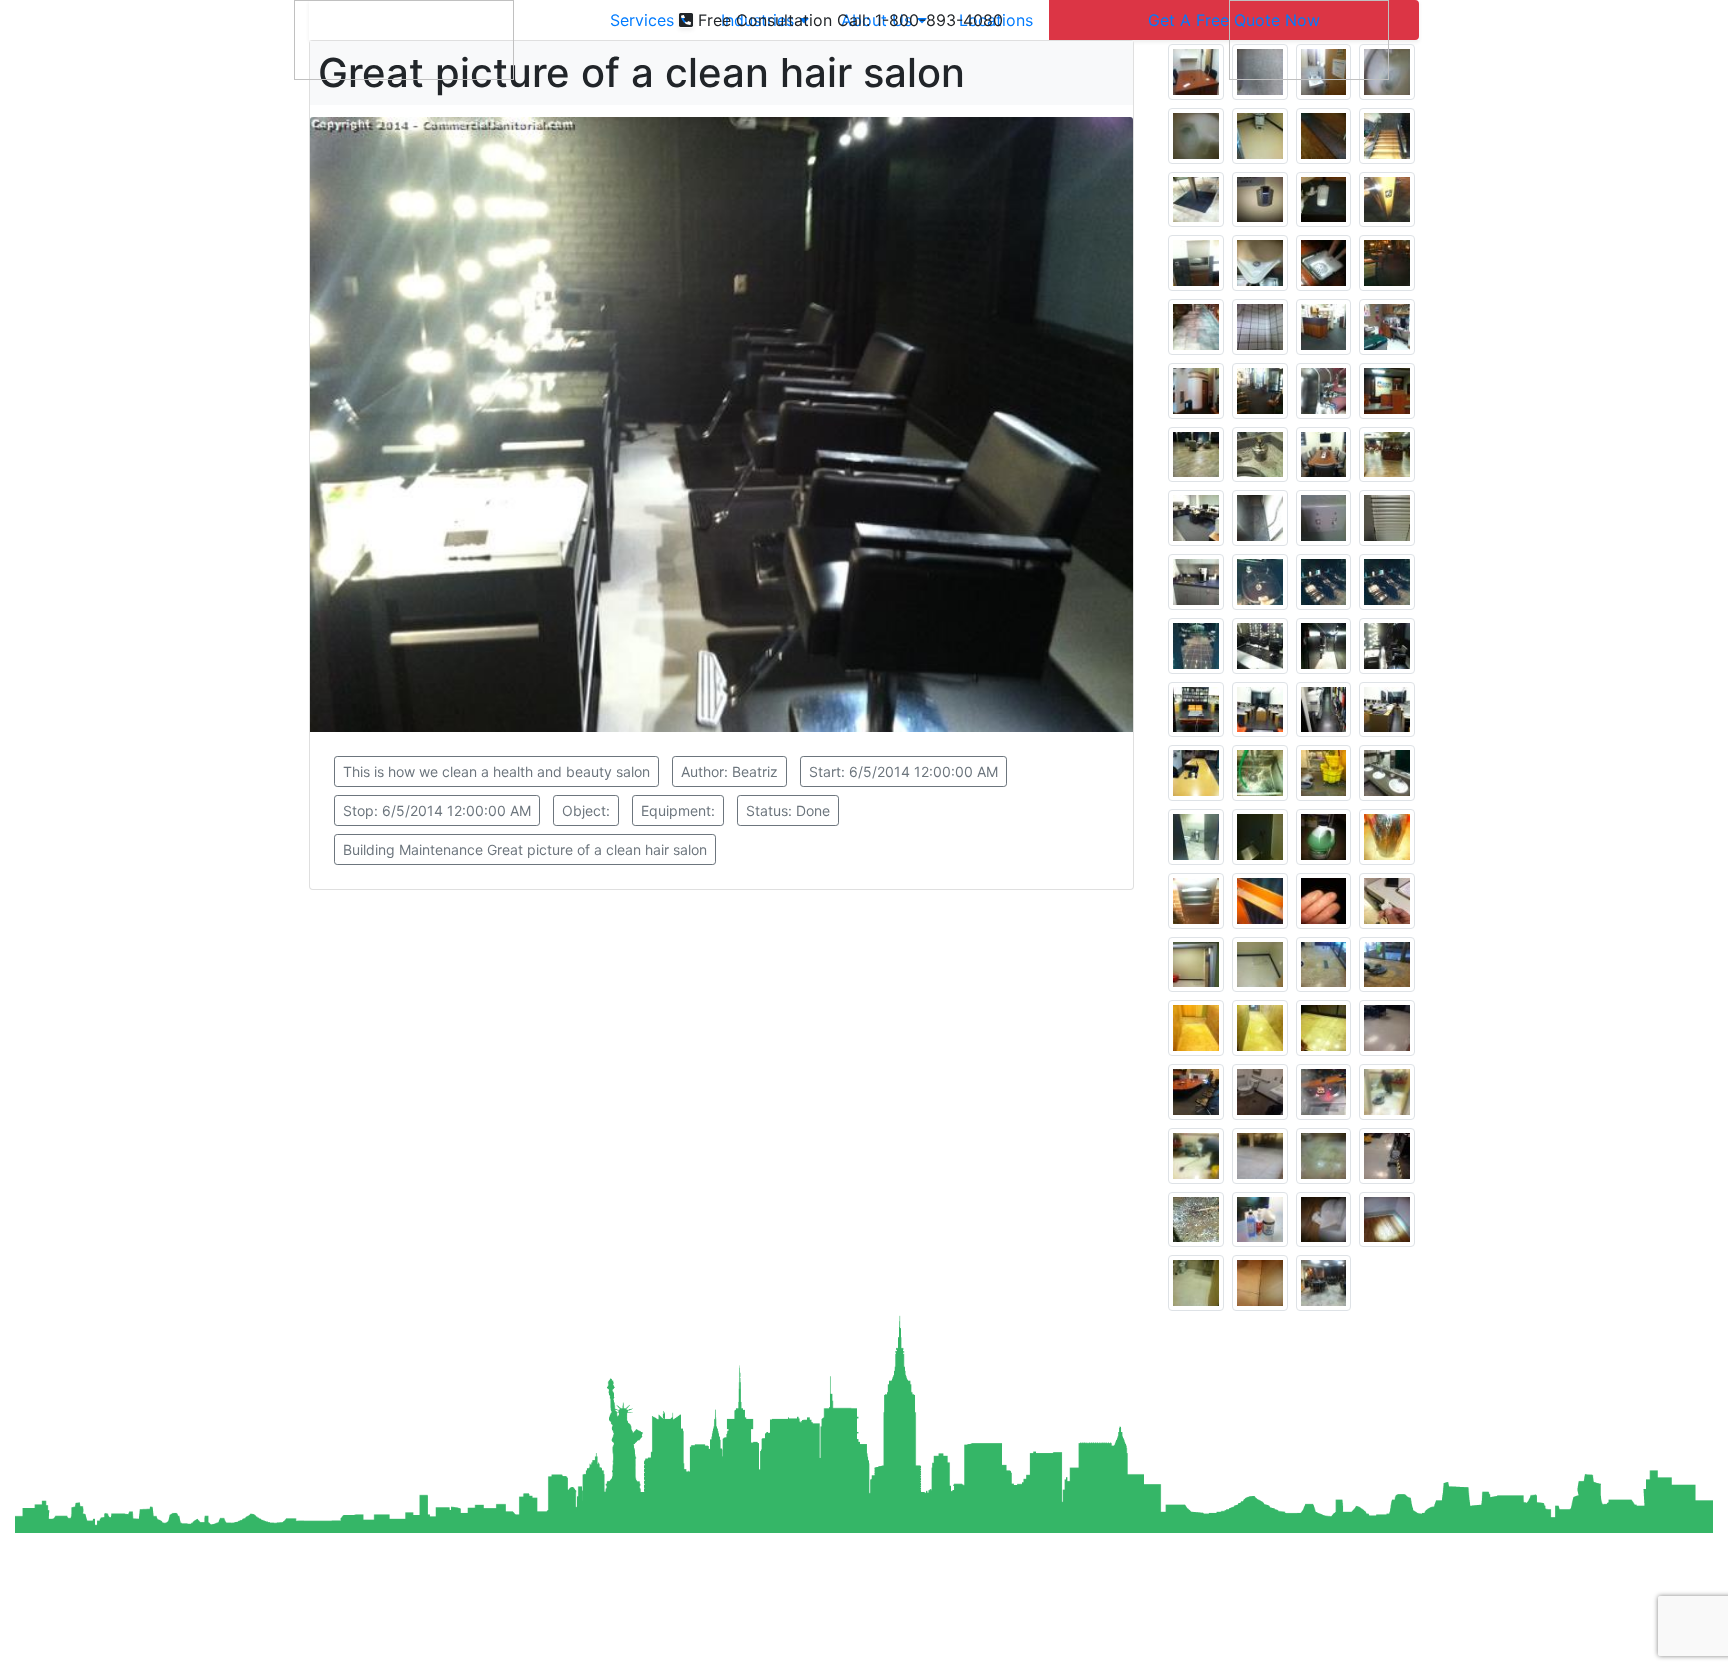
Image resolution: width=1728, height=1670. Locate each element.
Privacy (706, 1642)
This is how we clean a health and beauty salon (496, 771)
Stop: (437, 810)
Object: (586, 810)
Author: (729, 771)
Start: (903, 771)
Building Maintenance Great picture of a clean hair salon (525, 849)
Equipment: (678, 810)
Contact (881, 1642)
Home (577, 1642)
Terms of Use (792, 1642)
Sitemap (639, 1642)
